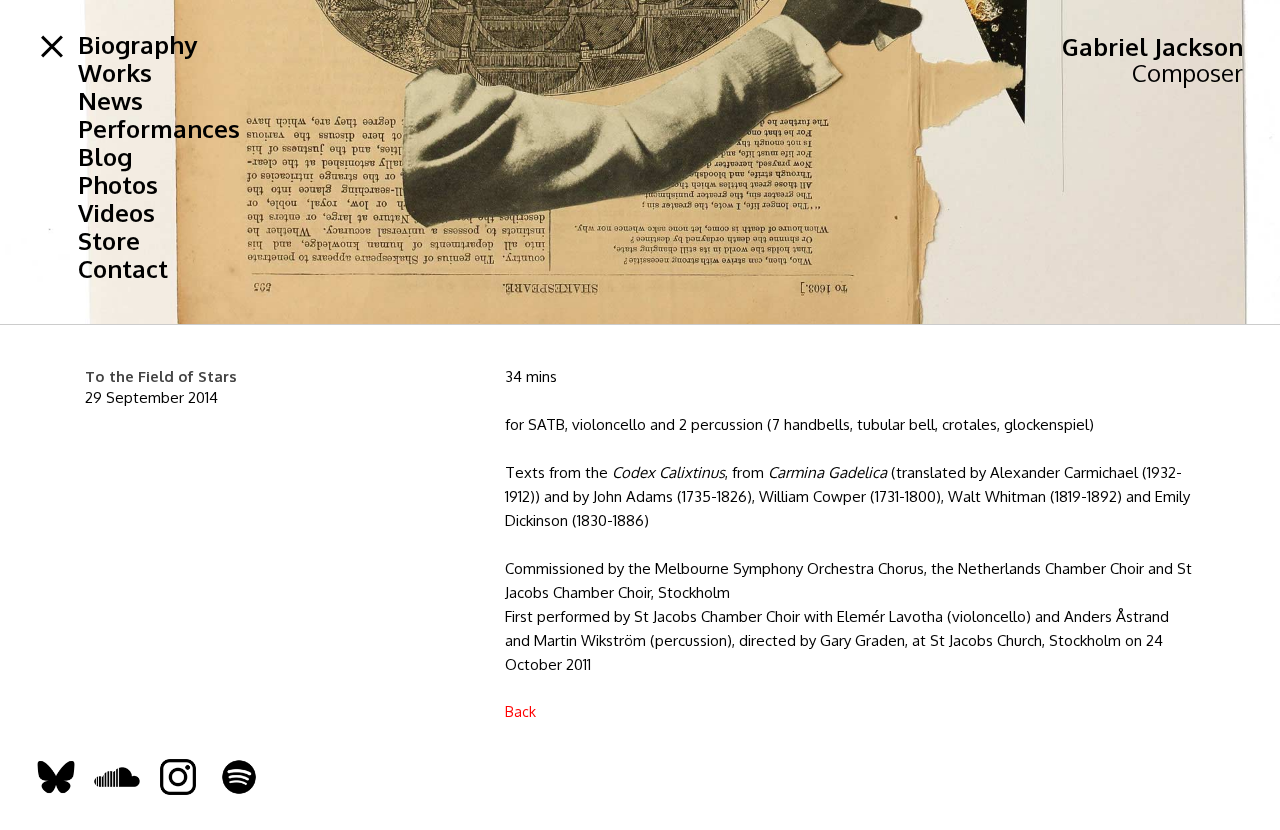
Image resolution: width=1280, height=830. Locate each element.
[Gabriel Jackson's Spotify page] (239, 776)
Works (115, 73)
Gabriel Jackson (1152, 46)
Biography (137, 45)
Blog (105, 157)
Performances (159, 129)
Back (520, 711)
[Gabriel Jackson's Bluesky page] (56, 776)
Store (109, 241)
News (110, 101)
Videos (116, 213)
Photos (118, 185)
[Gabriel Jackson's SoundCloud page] (117, 776)
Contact (123, 269)
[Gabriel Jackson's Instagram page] (178, 776)
